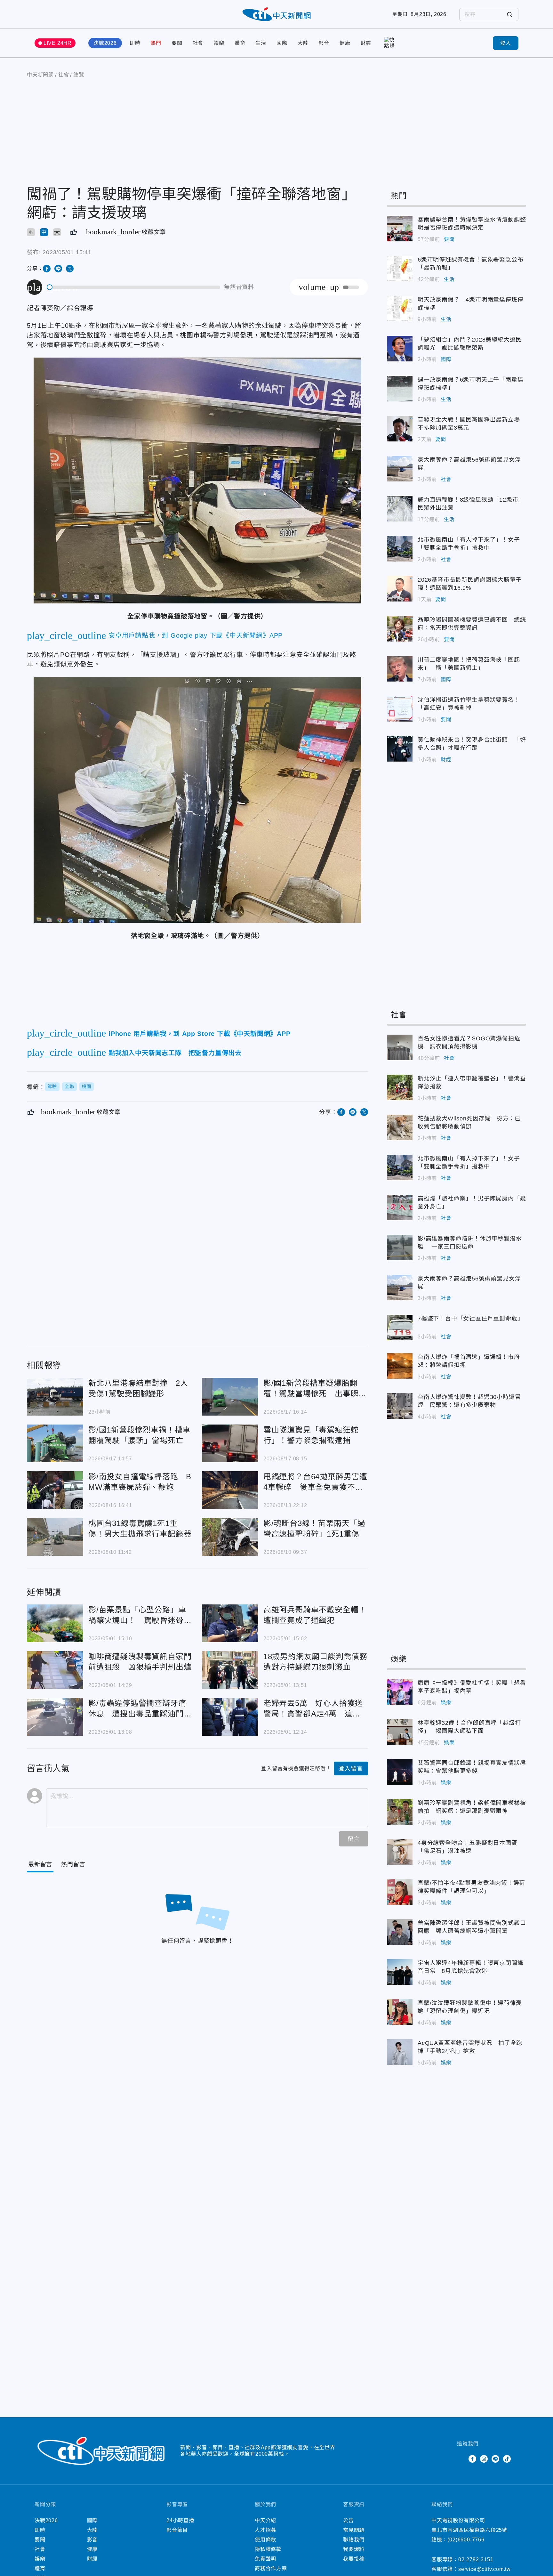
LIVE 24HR (58, 43)
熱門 (156, 43)
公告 (349, 2520)
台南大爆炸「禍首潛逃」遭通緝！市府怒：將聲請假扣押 (400, 1366)
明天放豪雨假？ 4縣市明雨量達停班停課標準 (400, 309)
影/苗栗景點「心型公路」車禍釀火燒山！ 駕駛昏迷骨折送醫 (55, 1623)
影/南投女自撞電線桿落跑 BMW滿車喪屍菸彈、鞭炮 (55, 1490)
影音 (324, 43)
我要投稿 (354, 2559)
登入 (506, 43)
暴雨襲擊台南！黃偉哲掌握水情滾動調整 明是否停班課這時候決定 (400, 229)
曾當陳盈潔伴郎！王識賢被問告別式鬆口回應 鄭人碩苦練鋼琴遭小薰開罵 (400, 1932)
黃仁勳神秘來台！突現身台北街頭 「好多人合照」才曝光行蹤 (400, 749)
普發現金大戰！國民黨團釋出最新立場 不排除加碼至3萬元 (400, 429)
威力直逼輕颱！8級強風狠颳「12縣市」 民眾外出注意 (400, 509)
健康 (345, 43)
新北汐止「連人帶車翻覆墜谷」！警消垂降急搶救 (400, 1087)
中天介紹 (265, 2520)
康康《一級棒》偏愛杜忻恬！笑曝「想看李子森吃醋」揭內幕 (400, 1692)
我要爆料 (354, 2549)
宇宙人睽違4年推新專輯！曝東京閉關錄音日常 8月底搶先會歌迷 (400, 1972)
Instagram (484, 2459)
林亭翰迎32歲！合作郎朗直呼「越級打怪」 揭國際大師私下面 (400, 1732)
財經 (366, 43)
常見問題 (354, 2530)
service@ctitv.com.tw (485, 2569)
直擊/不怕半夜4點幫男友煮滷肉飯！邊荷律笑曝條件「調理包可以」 (400, 1892)
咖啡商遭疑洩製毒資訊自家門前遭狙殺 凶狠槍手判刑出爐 (55, 1670)
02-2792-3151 (476, 2560)
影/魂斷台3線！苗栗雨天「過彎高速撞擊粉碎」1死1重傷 (230, 1537)
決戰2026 (105, 43)
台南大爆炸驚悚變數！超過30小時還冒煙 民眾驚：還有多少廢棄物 (400, 1406)
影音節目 (177, 2530)
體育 (240, 43)
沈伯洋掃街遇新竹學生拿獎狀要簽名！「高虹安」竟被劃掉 (400, 709)
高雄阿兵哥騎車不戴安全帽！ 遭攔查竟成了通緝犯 (230, 1623)
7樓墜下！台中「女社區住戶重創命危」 (400, 1328)
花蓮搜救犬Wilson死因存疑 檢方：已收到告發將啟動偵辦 (400, 1127)
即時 (135, 43)
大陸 (303, 43)
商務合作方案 (271, 2568)
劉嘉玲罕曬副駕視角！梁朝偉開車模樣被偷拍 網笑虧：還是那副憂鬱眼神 (400, 1812)
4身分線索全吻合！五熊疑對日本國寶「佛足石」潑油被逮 (400, 1852)
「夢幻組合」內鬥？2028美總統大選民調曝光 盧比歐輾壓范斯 (400, 349)
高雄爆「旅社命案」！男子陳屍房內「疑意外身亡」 (400, 1207)
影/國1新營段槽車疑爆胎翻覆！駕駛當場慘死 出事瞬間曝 (230, 1397)
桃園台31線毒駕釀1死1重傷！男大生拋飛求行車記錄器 (55, 1537)
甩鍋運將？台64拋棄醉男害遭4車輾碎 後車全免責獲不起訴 (230, 1490)
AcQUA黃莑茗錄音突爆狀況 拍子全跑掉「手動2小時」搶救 (400, 2052)
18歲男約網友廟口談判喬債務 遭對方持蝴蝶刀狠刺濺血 (230, 1670)
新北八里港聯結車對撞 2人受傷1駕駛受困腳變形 (55, 1397)
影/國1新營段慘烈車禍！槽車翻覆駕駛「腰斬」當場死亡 (55, 1443)
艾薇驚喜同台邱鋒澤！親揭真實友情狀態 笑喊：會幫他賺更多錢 (400, 1772)
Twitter (461, 2459)
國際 (282, 43)
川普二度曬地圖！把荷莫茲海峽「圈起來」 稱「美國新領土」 (400, 669)
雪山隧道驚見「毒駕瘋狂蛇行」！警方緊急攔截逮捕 (230, 1443)
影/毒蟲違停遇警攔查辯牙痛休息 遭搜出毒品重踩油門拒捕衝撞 (55, 1717)
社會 (198, 43)
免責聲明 (265, 2559)
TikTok (507, 2459)
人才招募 (265, 2530)
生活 (261, 43)
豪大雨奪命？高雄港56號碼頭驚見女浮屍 (400, 469)
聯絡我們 (354, 2540)
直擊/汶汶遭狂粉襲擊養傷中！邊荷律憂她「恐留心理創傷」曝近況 (400, 2012)
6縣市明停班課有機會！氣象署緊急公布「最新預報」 (400, 269)
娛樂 (219, 43)
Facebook (472, 2459)
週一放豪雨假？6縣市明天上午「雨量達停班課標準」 (400, 389)
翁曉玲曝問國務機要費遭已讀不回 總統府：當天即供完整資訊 (400, 629)
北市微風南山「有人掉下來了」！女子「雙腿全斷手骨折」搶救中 (400, 549)
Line (495, 2459)
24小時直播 (180, 2520)
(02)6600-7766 (466, 2540)
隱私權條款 (268, 2549)
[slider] (134, 287)
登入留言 (351, 1769)
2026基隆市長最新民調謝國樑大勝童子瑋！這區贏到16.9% (400, 589)
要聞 (177, 43)
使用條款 (265, 2540)
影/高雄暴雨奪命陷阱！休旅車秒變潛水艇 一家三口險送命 (400, 1248)
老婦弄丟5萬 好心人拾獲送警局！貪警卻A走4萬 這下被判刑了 (230, 1717)
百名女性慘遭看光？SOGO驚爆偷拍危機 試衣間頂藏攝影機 (400, 1047)
